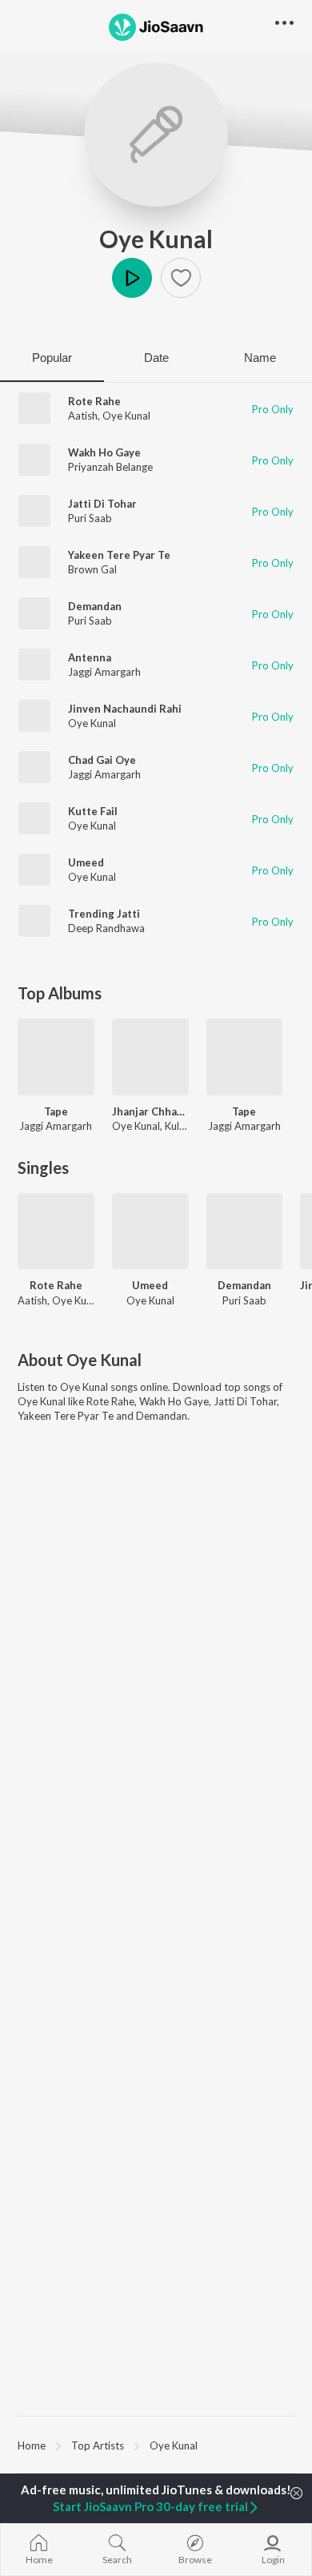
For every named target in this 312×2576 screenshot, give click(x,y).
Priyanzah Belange (110, 467)
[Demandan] (245, 1232)
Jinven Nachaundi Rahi (125, 709)
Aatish (83, 416)
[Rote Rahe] (56, 1232)
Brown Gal (92, 569)
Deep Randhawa (106, 928)
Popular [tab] (52, 358)
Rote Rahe (94, 401)
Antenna (90, 657)
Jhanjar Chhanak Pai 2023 (150, 1111)
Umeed (86, 862)
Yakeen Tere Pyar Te (119, 555)
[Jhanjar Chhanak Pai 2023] (150, 1057)
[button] (181, 278)
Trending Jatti (104, 914)
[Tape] (56, 1057)
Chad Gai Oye (102, 760)
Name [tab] (260, 358)
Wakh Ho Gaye (104, 452)
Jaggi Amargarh (104, 672)
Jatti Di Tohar (102, 504)
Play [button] (132, 278)
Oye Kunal (156, 239)
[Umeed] (150, 1232)
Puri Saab (90, 518)
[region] (156, 2445)
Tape (56, 1111)
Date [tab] (156, 358)
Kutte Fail (93, 811)
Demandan (95, 606)
